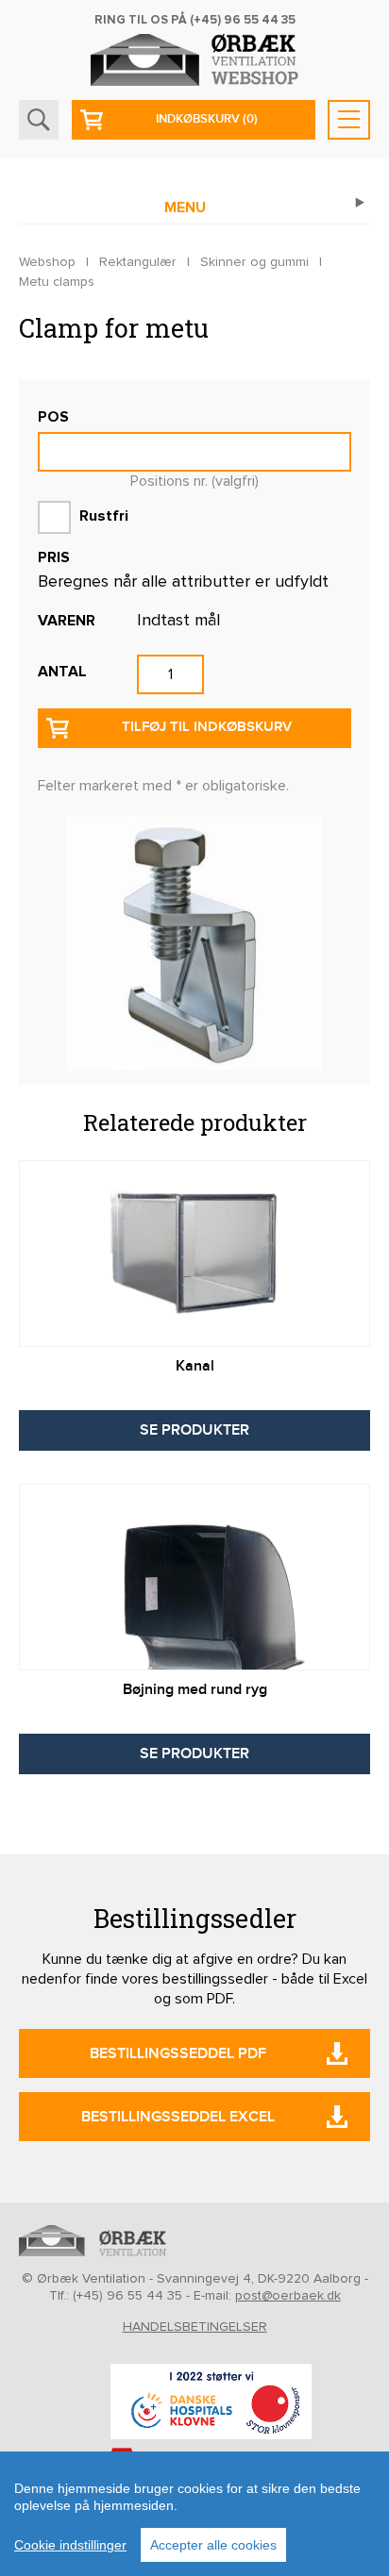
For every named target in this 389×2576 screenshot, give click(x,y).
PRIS (54, 557)
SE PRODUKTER (194, 1430)
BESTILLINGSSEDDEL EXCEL (178, 2117)
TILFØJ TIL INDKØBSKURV (207, 727)
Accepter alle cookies (213, 2545)
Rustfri (102, 516)
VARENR (67, 621)
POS (53, 417)
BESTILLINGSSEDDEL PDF (178, 2054)
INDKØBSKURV (207, 119)
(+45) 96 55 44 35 (243, 20)
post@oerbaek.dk (288, 2296)
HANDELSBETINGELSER (195, 2327)
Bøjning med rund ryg (195, 1690)
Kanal (195, 1366)
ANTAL (62, 672)
